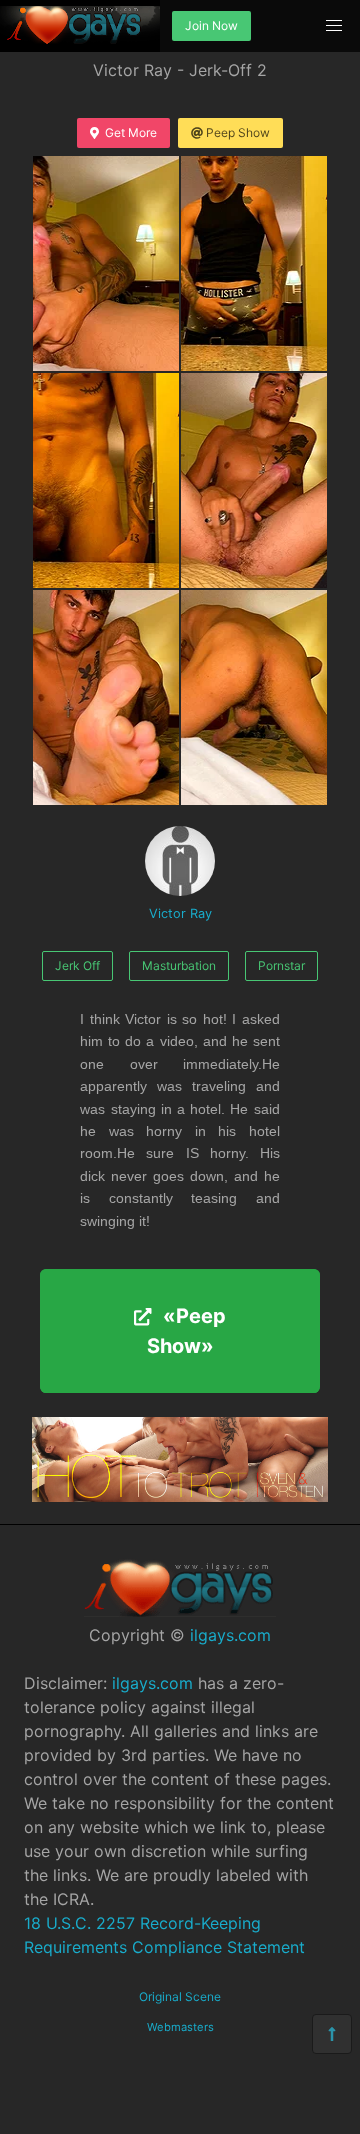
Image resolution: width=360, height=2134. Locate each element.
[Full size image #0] (106, 263)
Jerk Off (77, 965)
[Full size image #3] (254, 480)
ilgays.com (230, 1635)
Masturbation (179, 965)
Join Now (211, 25)
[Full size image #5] (254, 697)
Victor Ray (180, 913)
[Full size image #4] (106, 697)
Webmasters (180, 2027)
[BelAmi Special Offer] (180, 1496)
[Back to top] (332, 2034)
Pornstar (281, 965)
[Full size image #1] (254, 263)
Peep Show (238, 132)
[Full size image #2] (106, 480)
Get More (131, 132)
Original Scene (180, 1996)
